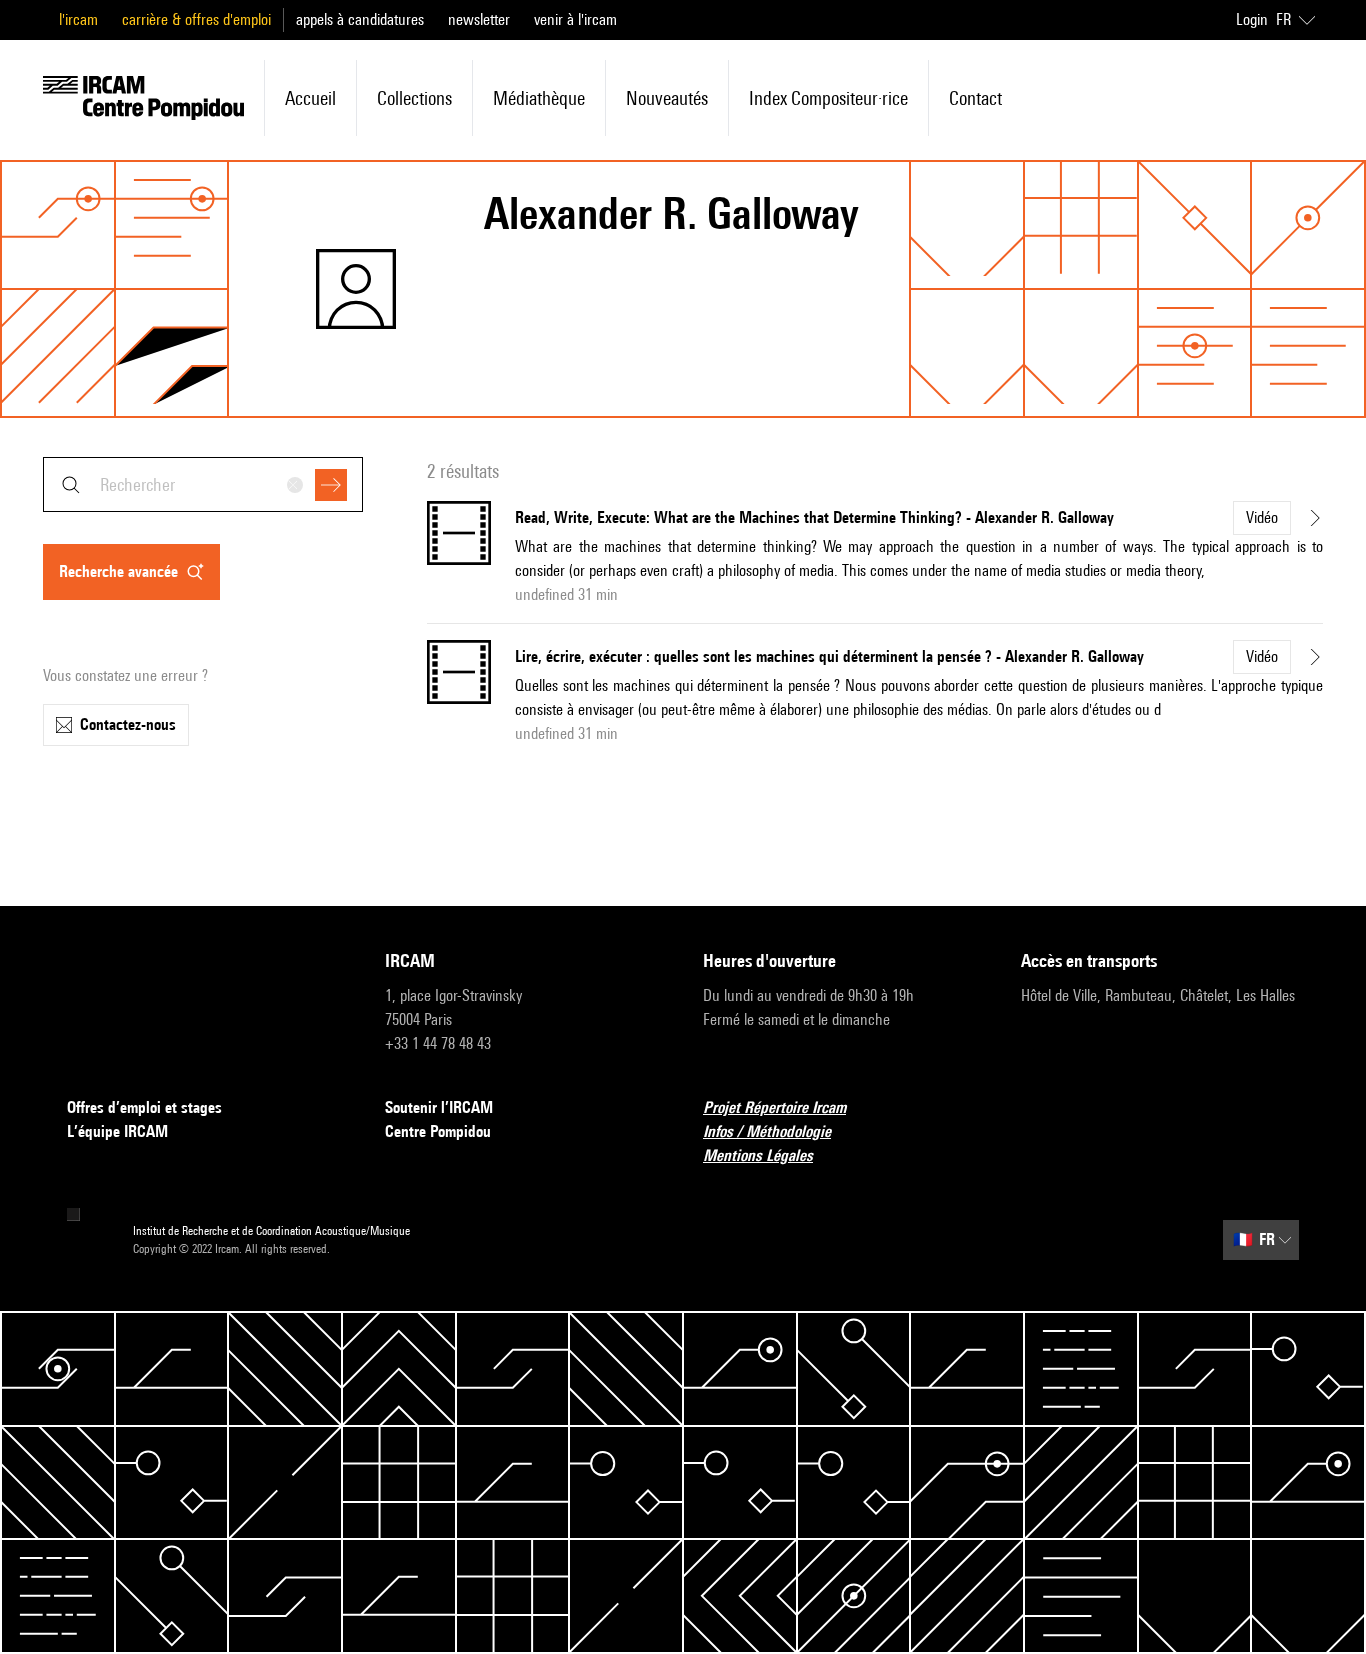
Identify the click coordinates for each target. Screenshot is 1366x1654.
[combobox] (203, 484)
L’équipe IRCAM (117, 1131)
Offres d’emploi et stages (144, 1107)
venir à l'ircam (575, 19)
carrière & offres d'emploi (196, 19)
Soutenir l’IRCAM (439, 1107)
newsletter (479, 19)
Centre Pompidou (438, 1131)
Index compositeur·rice (828, 98)
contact (975, 98)
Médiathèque (539, 98)
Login (1252, 19)
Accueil (310, 98)
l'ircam (78, 19)
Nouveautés (667, 98)
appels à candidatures (360, 19)
